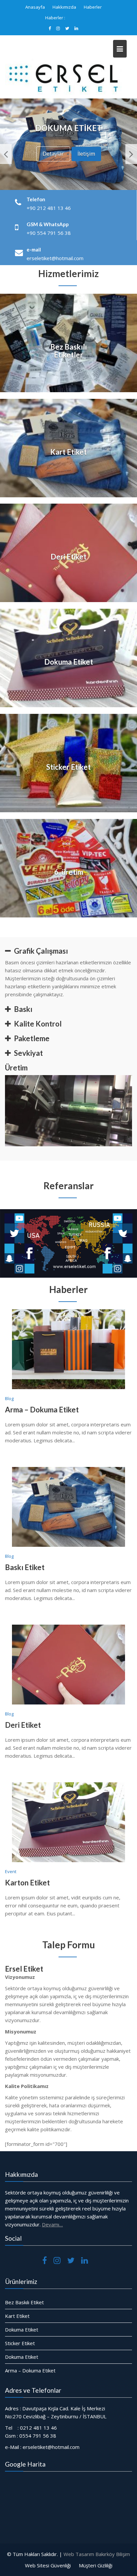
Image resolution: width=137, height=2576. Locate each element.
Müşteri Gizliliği (96, 2565)
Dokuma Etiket (69, 662)
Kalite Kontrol (38, 1024)
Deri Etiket (68, 557)
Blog (9, 1398)
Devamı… (52, 2224)
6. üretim (69, 872)
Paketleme (32, 1038)
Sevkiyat (28, 1053)
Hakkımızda (64, 7)
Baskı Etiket (25, 1567)
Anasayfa (35, 7)
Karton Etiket (79, 18)
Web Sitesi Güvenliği (48, 2565)
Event (11, 1871)
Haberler (93, 7)
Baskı (23, 1009)
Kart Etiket (68, 452)
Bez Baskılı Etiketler (68, 351)
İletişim (86, 149)
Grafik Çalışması (41, 951)
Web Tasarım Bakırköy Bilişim (97, 2554)
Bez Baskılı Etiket (24, 2302)
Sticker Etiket (68, 767)
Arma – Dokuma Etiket (42, 1410)
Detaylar (53, 149)
